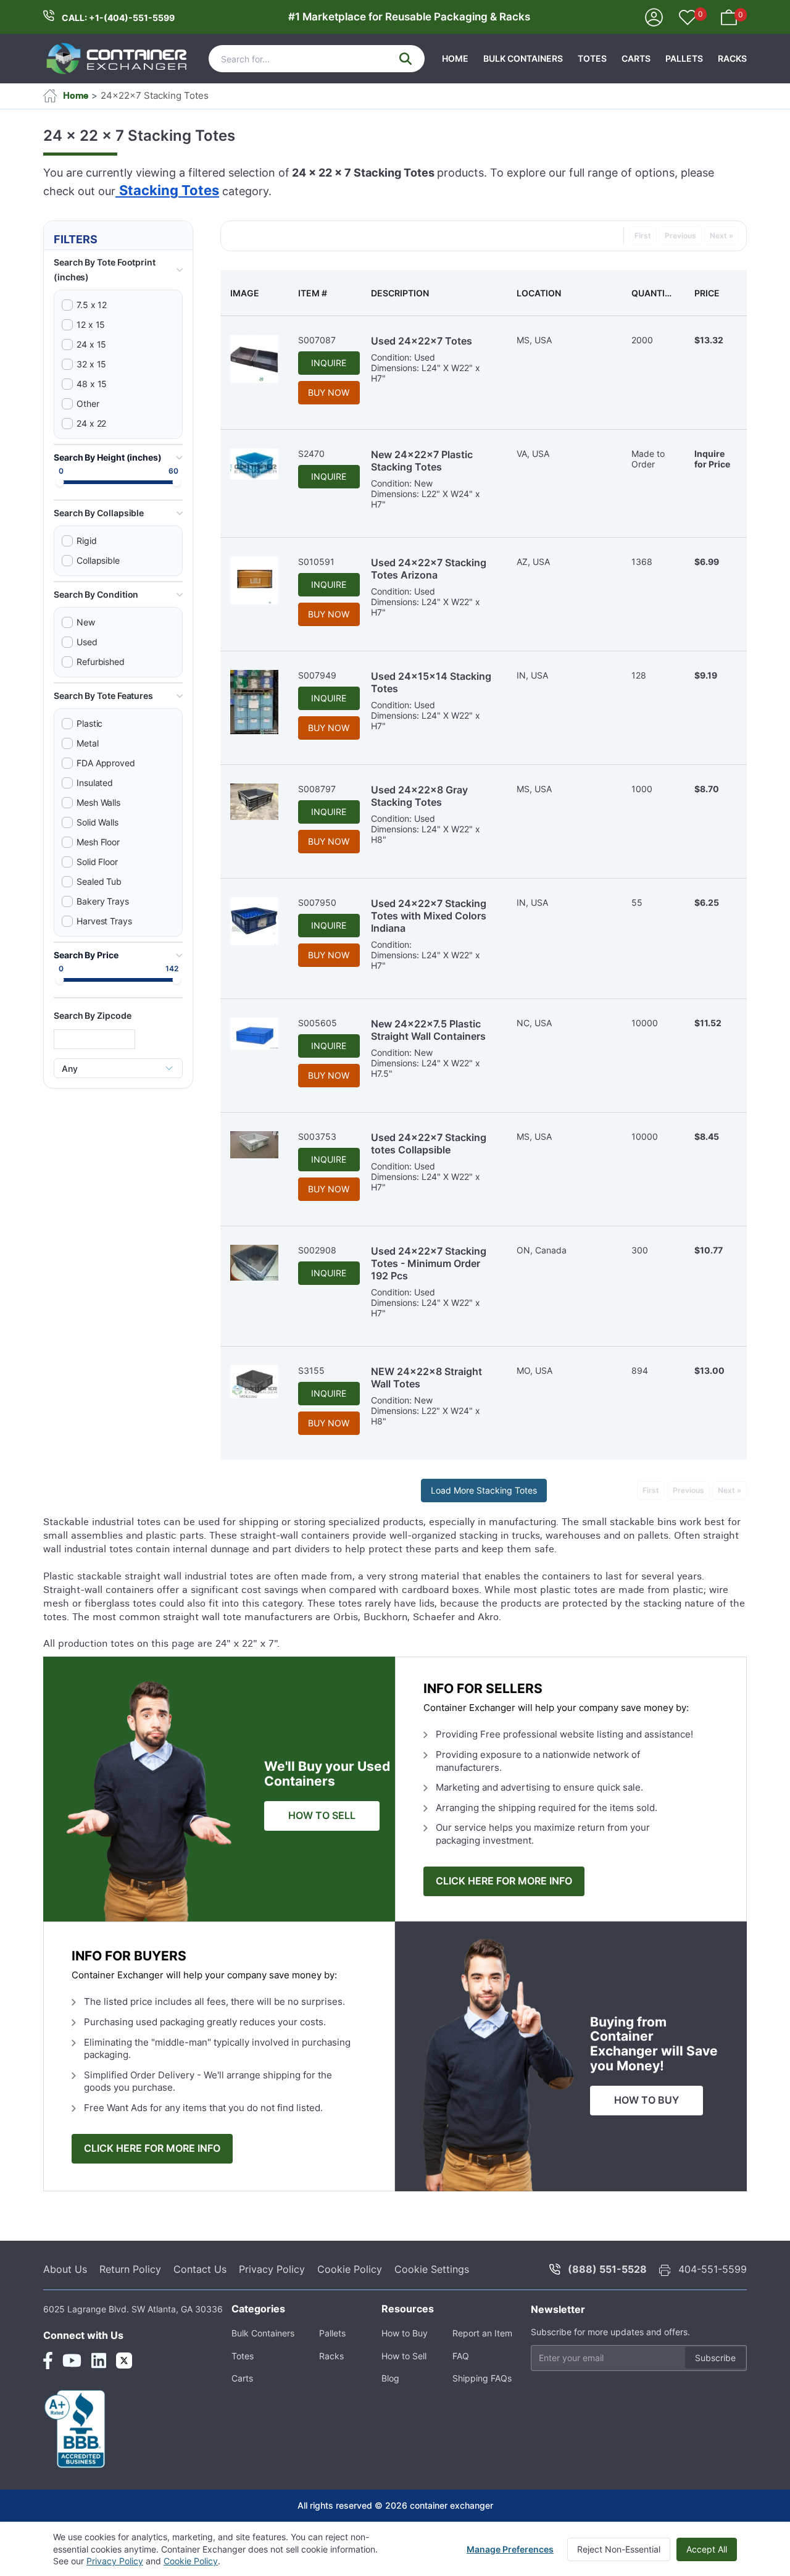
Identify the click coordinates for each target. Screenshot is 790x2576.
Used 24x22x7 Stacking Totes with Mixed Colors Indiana (429, 916)
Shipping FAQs (482, 2378)
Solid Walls (98, 822)
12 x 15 (91, 324)
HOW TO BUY (647, 2100)
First (643, 236)
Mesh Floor (98, 842)
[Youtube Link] (72, 2361)
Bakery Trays (103, 901)
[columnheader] (254, 293)
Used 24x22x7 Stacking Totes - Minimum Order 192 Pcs (429, 1263)
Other (88, 404)
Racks (732, 58)
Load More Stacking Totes (484, 1490)
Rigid (87, 541)
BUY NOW (329, 392)
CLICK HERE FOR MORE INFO (504, 1881)
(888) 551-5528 (607, 2269)
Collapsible (98, 560)
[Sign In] (654, 16)
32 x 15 (91, 364)
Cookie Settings (432, 2269)
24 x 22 (91, 423)
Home (455, 58)
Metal (88, 743)
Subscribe (715, 2358)
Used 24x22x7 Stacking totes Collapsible (429, 1144)
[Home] (117, 59)
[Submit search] (405, 59)
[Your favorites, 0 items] (688, 19)
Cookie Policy (350, 2269)
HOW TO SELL (322, 1816)
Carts (636, 58)
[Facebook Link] (48, 2361)
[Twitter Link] (124, 2361)
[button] (118, 270)
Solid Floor (97, 862)
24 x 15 (91, 344)
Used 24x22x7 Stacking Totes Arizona (429, 569)
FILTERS (76, 239)
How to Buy (405, 2333)
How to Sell (404, 2356)
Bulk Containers (523, 58)
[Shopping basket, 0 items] (729, 16)
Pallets (684, 58)
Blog (390, 2378)
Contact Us (200, 2269)
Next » (721, 236)
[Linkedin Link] (99, 2361)
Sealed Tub (99, 881)
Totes (592, 58)
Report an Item (482, 2333)
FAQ (461, 2356)
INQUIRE (329, 363)
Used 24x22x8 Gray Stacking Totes (419, 796)
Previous (680, 236)
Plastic (89, 723)
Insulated (95, 783)
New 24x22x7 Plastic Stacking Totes (422, 461)
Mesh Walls (98, 802)
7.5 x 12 (92, 305)
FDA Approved (106, 763)
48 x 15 (92, 384)
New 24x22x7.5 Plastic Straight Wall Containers (428, 1030)
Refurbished (101, 662)
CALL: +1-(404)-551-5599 (118, 18)
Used (87, 642)
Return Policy (130, 2269)
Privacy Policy (272, 2269)
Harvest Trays (104, 921)
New (86, 622)
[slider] (60, 483)
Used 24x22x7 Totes (422, 341)
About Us (65, 2269)
